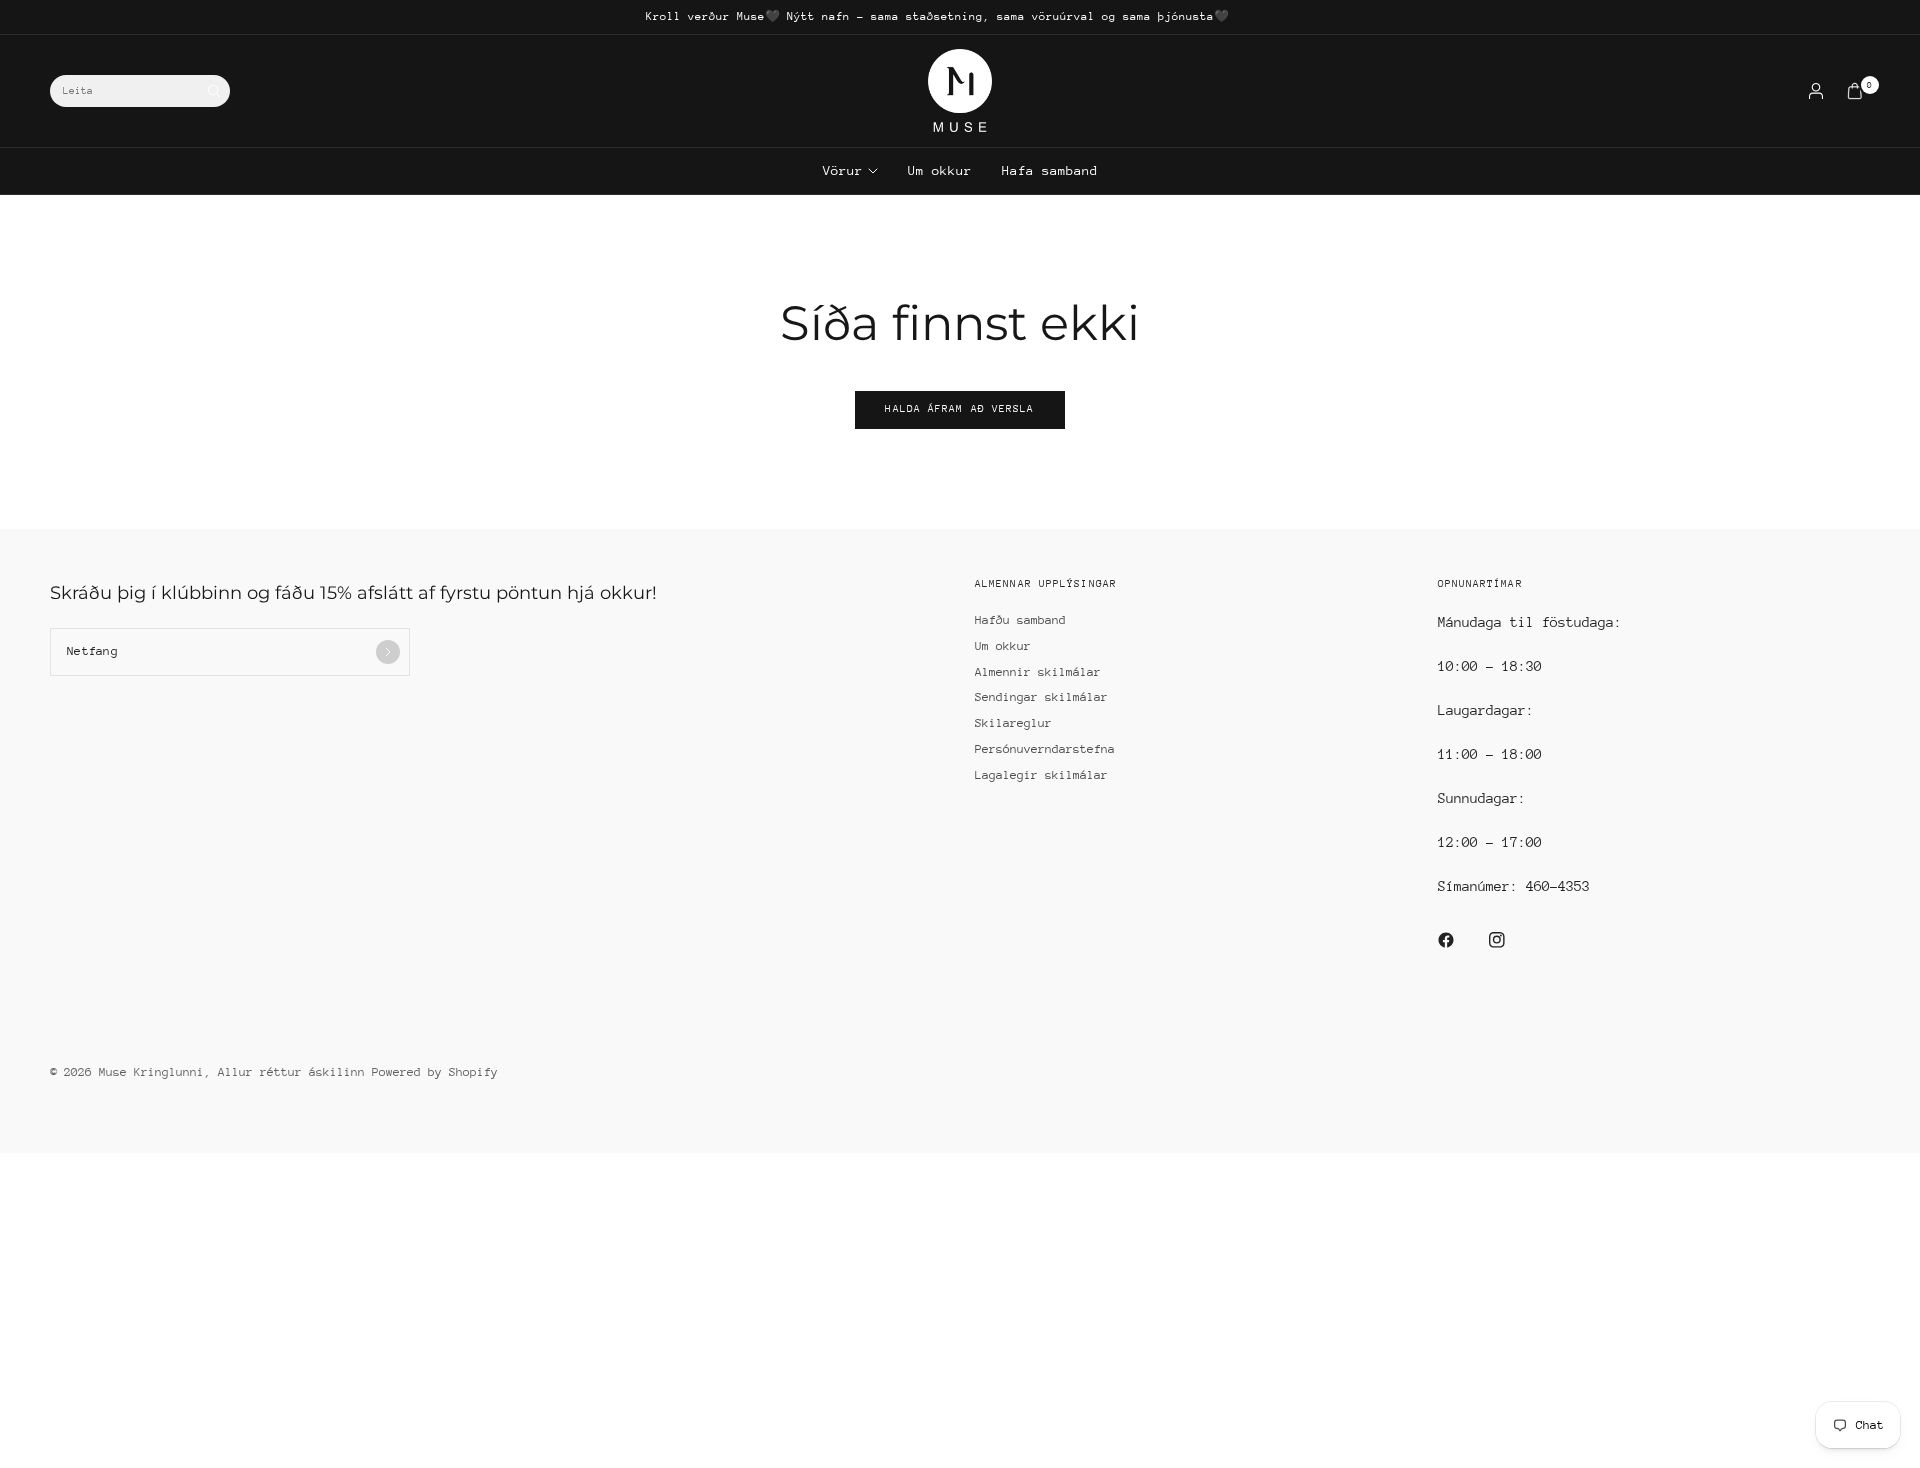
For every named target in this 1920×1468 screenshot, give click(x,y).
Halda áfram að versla (959, 409)
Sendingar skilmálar (1041, 697)
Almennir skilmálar (1038, 672)
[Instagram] (1511, 940)
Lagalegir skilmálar (1041, 775)
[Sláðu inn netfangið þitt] (388, 652)
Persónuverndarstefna (1045, 749)
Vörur (843, 170)
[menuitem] (937, 17)
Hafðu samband (1020, 620)
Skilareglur (1013, 723)
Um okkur (940, 170)
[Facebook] (1460, 940)
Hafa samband (1050, 170)
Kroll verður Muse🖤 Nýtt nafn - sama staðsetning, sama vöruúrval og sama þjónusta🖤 (937, 16)
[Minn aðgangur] (1816, 91)
